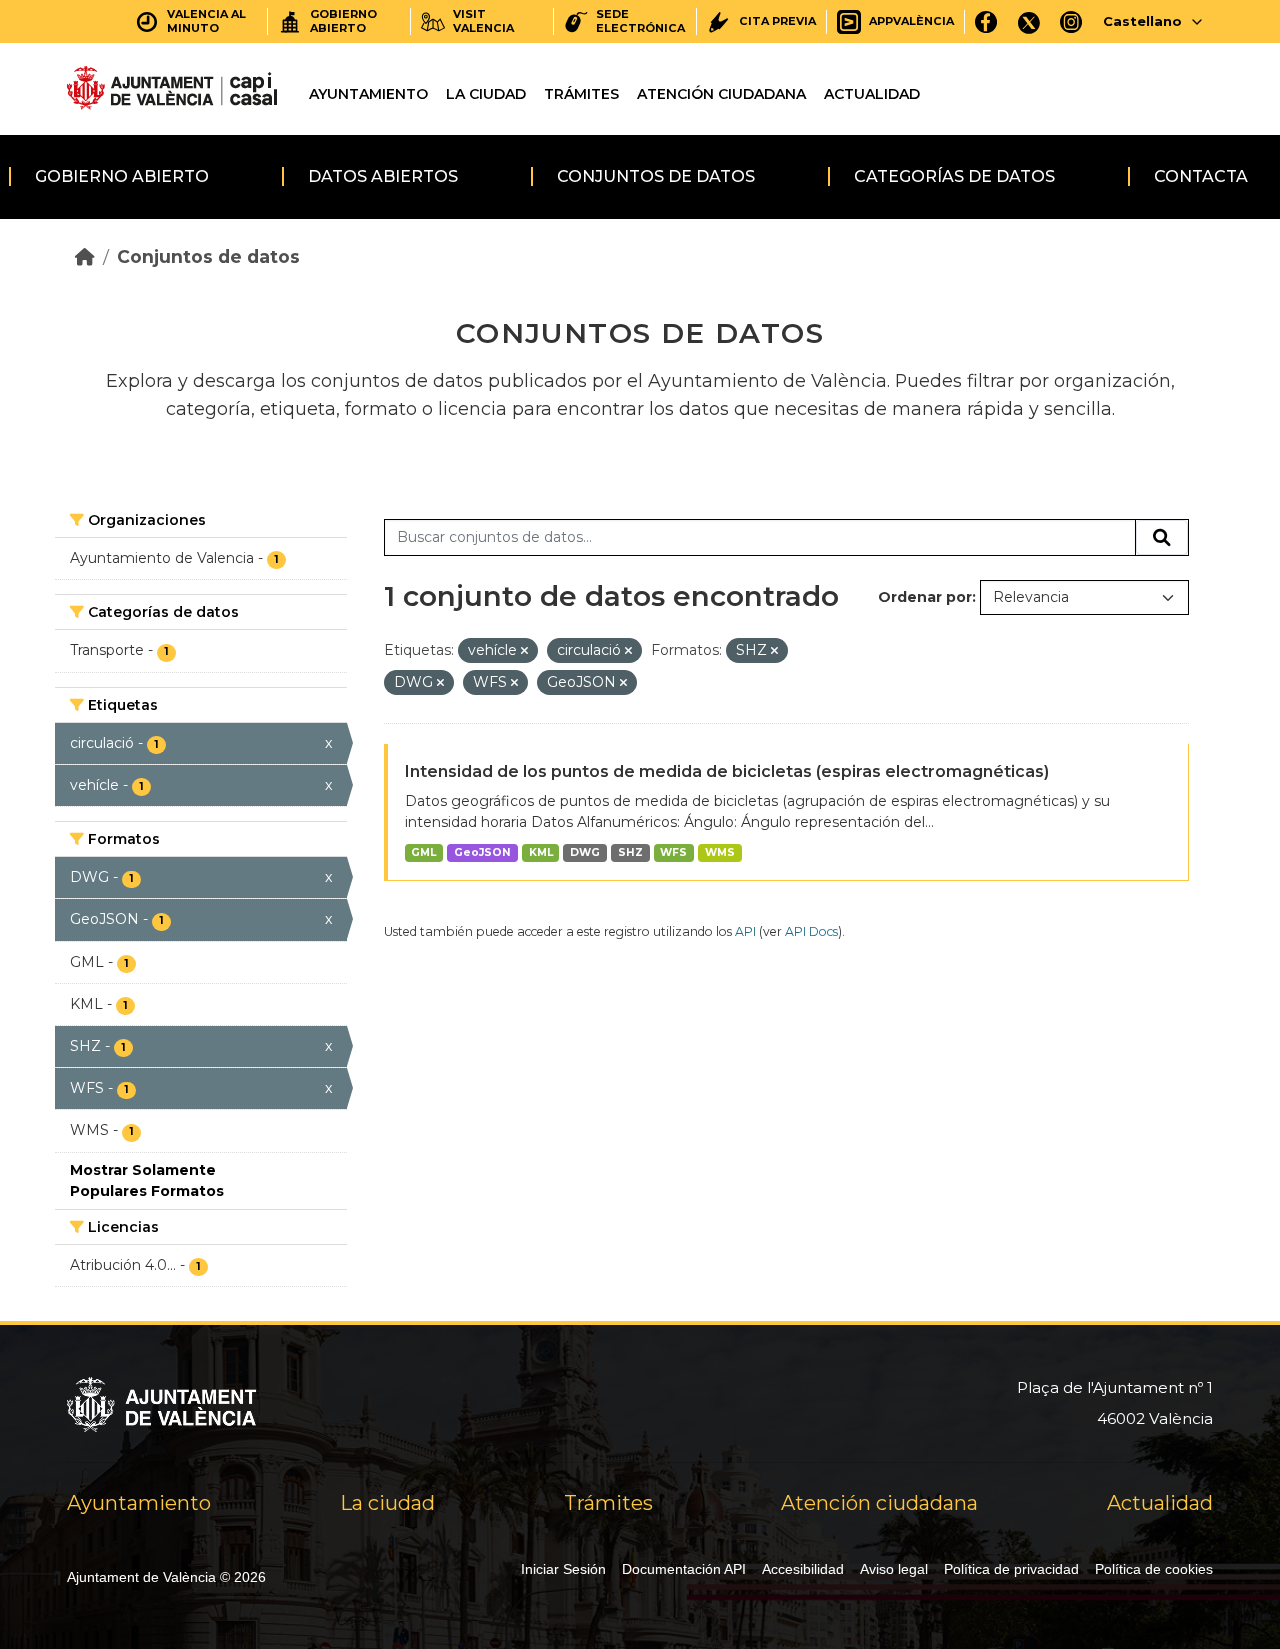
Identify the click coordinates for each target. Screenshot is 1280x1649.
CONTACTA (1201, 176)
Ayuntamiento (368, 94)
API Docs (811, 931)
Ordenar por (925, 597)
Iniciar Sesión (563, 1569)
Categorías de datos (954, 176)
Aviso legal (894, 1569)
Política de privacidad (1011, 1569)
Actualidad (872, 94)
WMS (720, 852)
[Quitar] (524, 651)
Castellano (1142, 21)
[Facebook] (986, 21)
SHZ (630, 852)
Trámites (581, 94)
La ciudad (486, 94)
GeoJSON (482, 852)
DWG (585, 852)
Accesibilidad (803, 1569)
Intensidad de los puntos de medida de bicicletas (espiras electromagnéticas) (727, 771)
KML (541, 852)
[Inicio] (85, 256)
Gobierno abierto (122, 176)
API (745, 931)
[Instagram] (1071, 21)
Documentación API (684, 1569)
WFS (673, 852)
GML (423, 852)
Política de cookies (1154, 1569)
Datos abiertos (383, 176)
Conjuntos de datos (656, 176)
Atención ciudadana (721, 94)
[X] (1029, 21)
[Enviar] (1162, 538)
